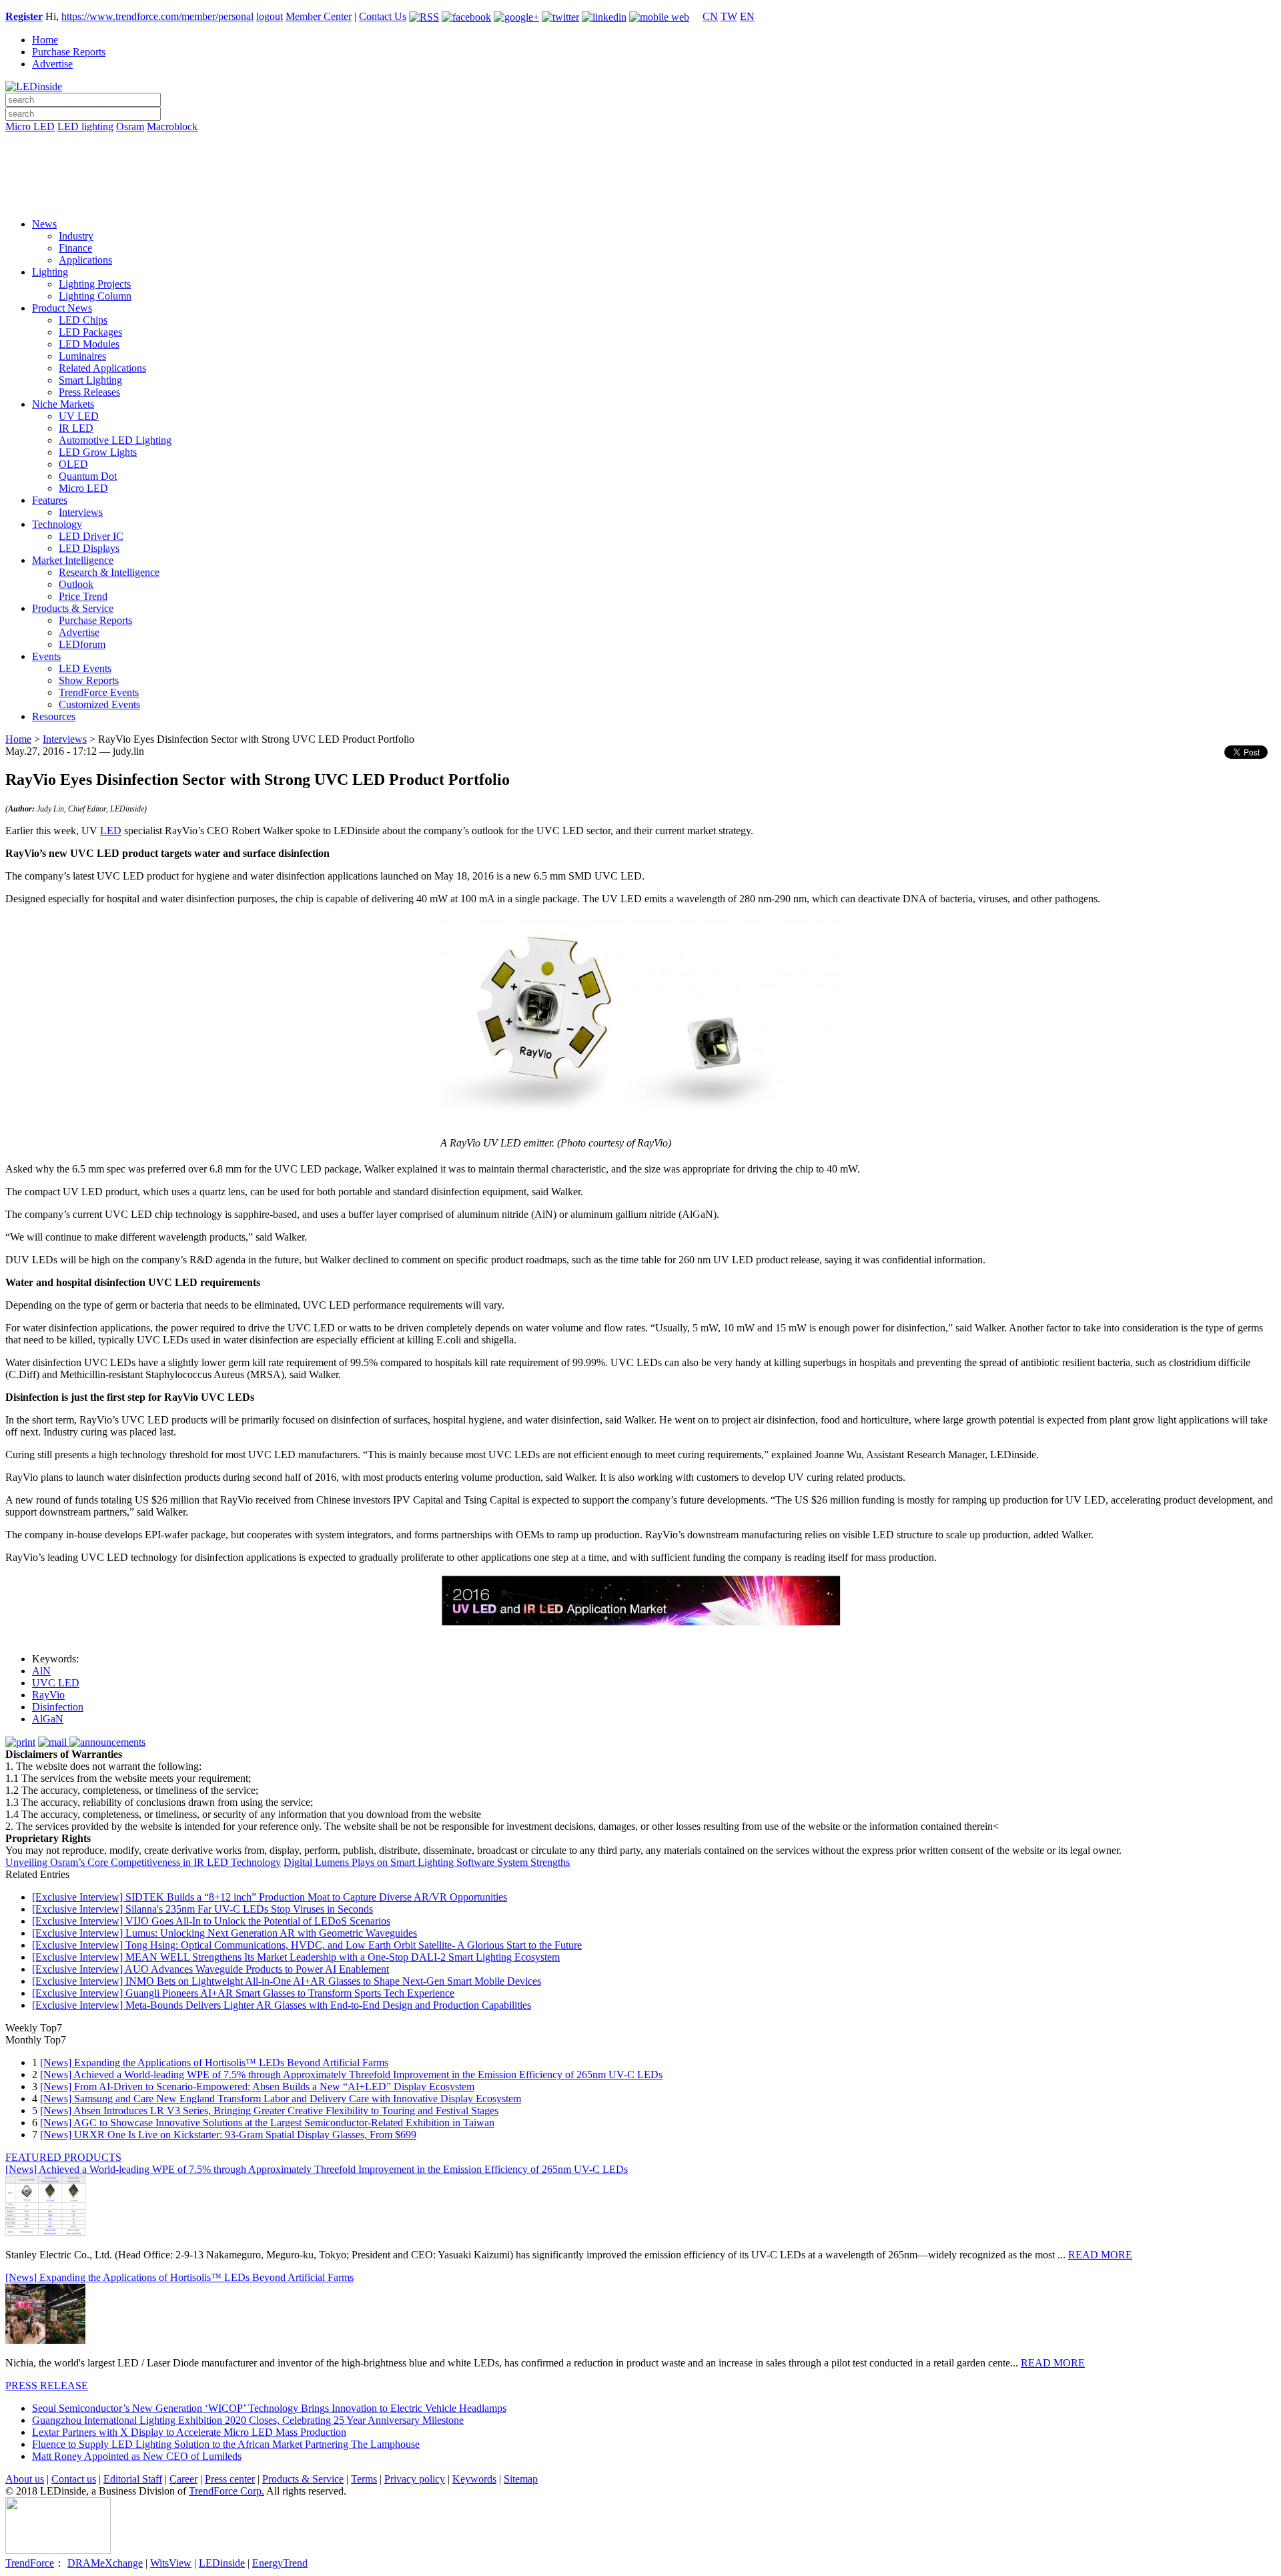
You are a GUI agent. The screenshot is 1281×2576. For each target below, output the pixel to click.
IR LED (76, 428)
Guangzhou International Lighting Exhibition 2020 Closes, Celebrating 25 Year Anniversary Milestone (248, 2420)
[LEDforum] (640, 198)
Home (45, 40)
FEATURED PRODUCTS (63, 2157)
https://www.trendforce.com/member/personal (157, 16)
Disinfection (58, 1707)
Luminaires (82, 356)
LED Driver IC (91, 536)
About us (25, 2479)
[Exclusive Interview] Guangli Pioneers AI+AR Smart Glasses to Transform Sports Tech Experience (243, 1993)
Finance (75, 248)
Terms (364, 2479)
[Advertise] (640, 161)
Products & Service (73, 608)
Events (46, 656)
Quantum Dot (88, 476)
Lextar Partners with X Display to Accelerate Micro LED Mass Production (189, 2432)
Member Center (319, 16)
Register (24, 16)
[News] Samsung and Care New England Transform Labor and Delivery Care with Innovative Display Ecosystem (281, 2099)
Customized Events (99, 704)
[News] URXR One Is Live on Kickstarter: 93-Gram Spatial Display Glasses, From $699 (228, 2135)
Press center (230, 2479)
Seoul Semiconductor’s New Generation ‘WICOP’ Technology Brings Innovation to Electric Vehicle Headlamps (269, 2408)
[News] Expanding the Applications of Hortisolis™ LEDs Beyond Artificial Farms (214, 2062)
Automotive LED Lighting (115, 440)
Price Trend (83, 596)
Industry (76, 236)
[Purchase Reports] (640, 142)
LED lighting (85, 126)
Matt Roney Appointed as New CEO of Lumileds (137, 2456)
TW (729, 16)
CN (710, 16)
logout (270, 16)
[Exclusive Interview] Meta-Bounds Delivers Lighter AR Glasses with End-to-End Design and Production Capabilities (282, 2005)
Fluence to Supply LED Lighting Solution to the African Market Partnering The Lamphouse (226, 2444)
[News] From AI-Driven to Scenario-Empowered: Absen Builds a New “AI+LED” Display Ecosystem (257, 2086)
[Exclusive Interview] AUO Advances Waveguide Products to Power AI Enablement (210, 1969)
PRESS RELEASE (47, 2385)
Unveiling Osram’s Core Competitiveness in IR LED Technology (143, 1862)
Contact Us (383, 16)
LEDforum (82, 644)
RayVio (48, 1695)
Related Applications (102, 368)
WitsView (171, 2563)
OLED (73, 464)
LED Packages (90, 332)
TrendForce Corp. (227, 2491)
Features (50, 500)
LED (111, 831)
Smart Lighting (90, 380)
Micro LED (30, 126)
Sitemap (521, 2479)
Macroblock (172, 126)
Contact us (74, 2479)
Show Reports (89, 680)
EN (747, 16)
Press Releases (89, 392)
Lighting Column (95, 296)
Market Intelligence (73, 560)
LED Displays (89, 548)
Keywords (474, 2479)
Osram (130, 126)
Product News (62, 308)
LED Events (85, 668)
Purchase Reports (69, 52)
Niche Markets (63, 404)
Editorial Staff (133, 2479)
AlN (41, 1671)
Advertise (52, 64)
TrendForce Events (99, 692)
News (44, 224)
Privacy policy (415, 2479)
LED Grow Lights (98, 452)
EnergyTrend (280, 2563)
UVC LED (56, 1683)
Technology (57, 524)
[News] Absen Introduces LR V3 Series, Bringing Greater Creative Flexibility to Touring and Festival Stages (269, 2111)
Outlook (76, 584)
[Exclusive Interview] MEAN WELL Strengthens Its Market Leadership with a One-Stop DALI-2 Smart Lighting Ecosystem (296, 1957)
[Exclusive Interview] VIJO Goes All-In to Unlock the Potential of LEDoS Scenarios (211, 1921)
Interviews (81, 512)
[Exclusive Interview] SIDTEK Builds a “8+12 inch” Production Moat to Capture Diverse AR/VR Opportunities (270, 1897)
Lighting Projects (95, 284)
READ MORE (1100, 2255)
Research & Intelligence (109, 572)
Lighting (50, 272)
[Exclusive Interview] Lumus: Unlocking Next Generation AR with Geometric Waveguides (225, 1933)
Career (183, 2479)
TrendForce (30, 2563)
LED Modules (89, 344)
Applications (85, 260)
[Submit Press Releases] (640, 180)
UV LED (79, 416)
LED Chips (83, 320)
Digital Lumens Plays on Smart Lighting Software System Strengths (427, 1862)
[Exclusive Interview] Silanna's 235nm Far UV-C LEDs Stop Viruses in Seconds (202, 1909)
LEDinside (222, 2563)
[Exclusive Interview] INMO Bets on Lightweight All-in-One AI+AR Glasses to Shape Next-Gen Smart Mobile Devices (287, 1981)
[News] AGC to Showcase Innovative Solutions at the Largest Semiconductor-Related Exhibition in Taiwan (267, 2123)
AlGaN (48, 1719)
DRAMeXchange (105, 2563)
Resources (54, 716)
